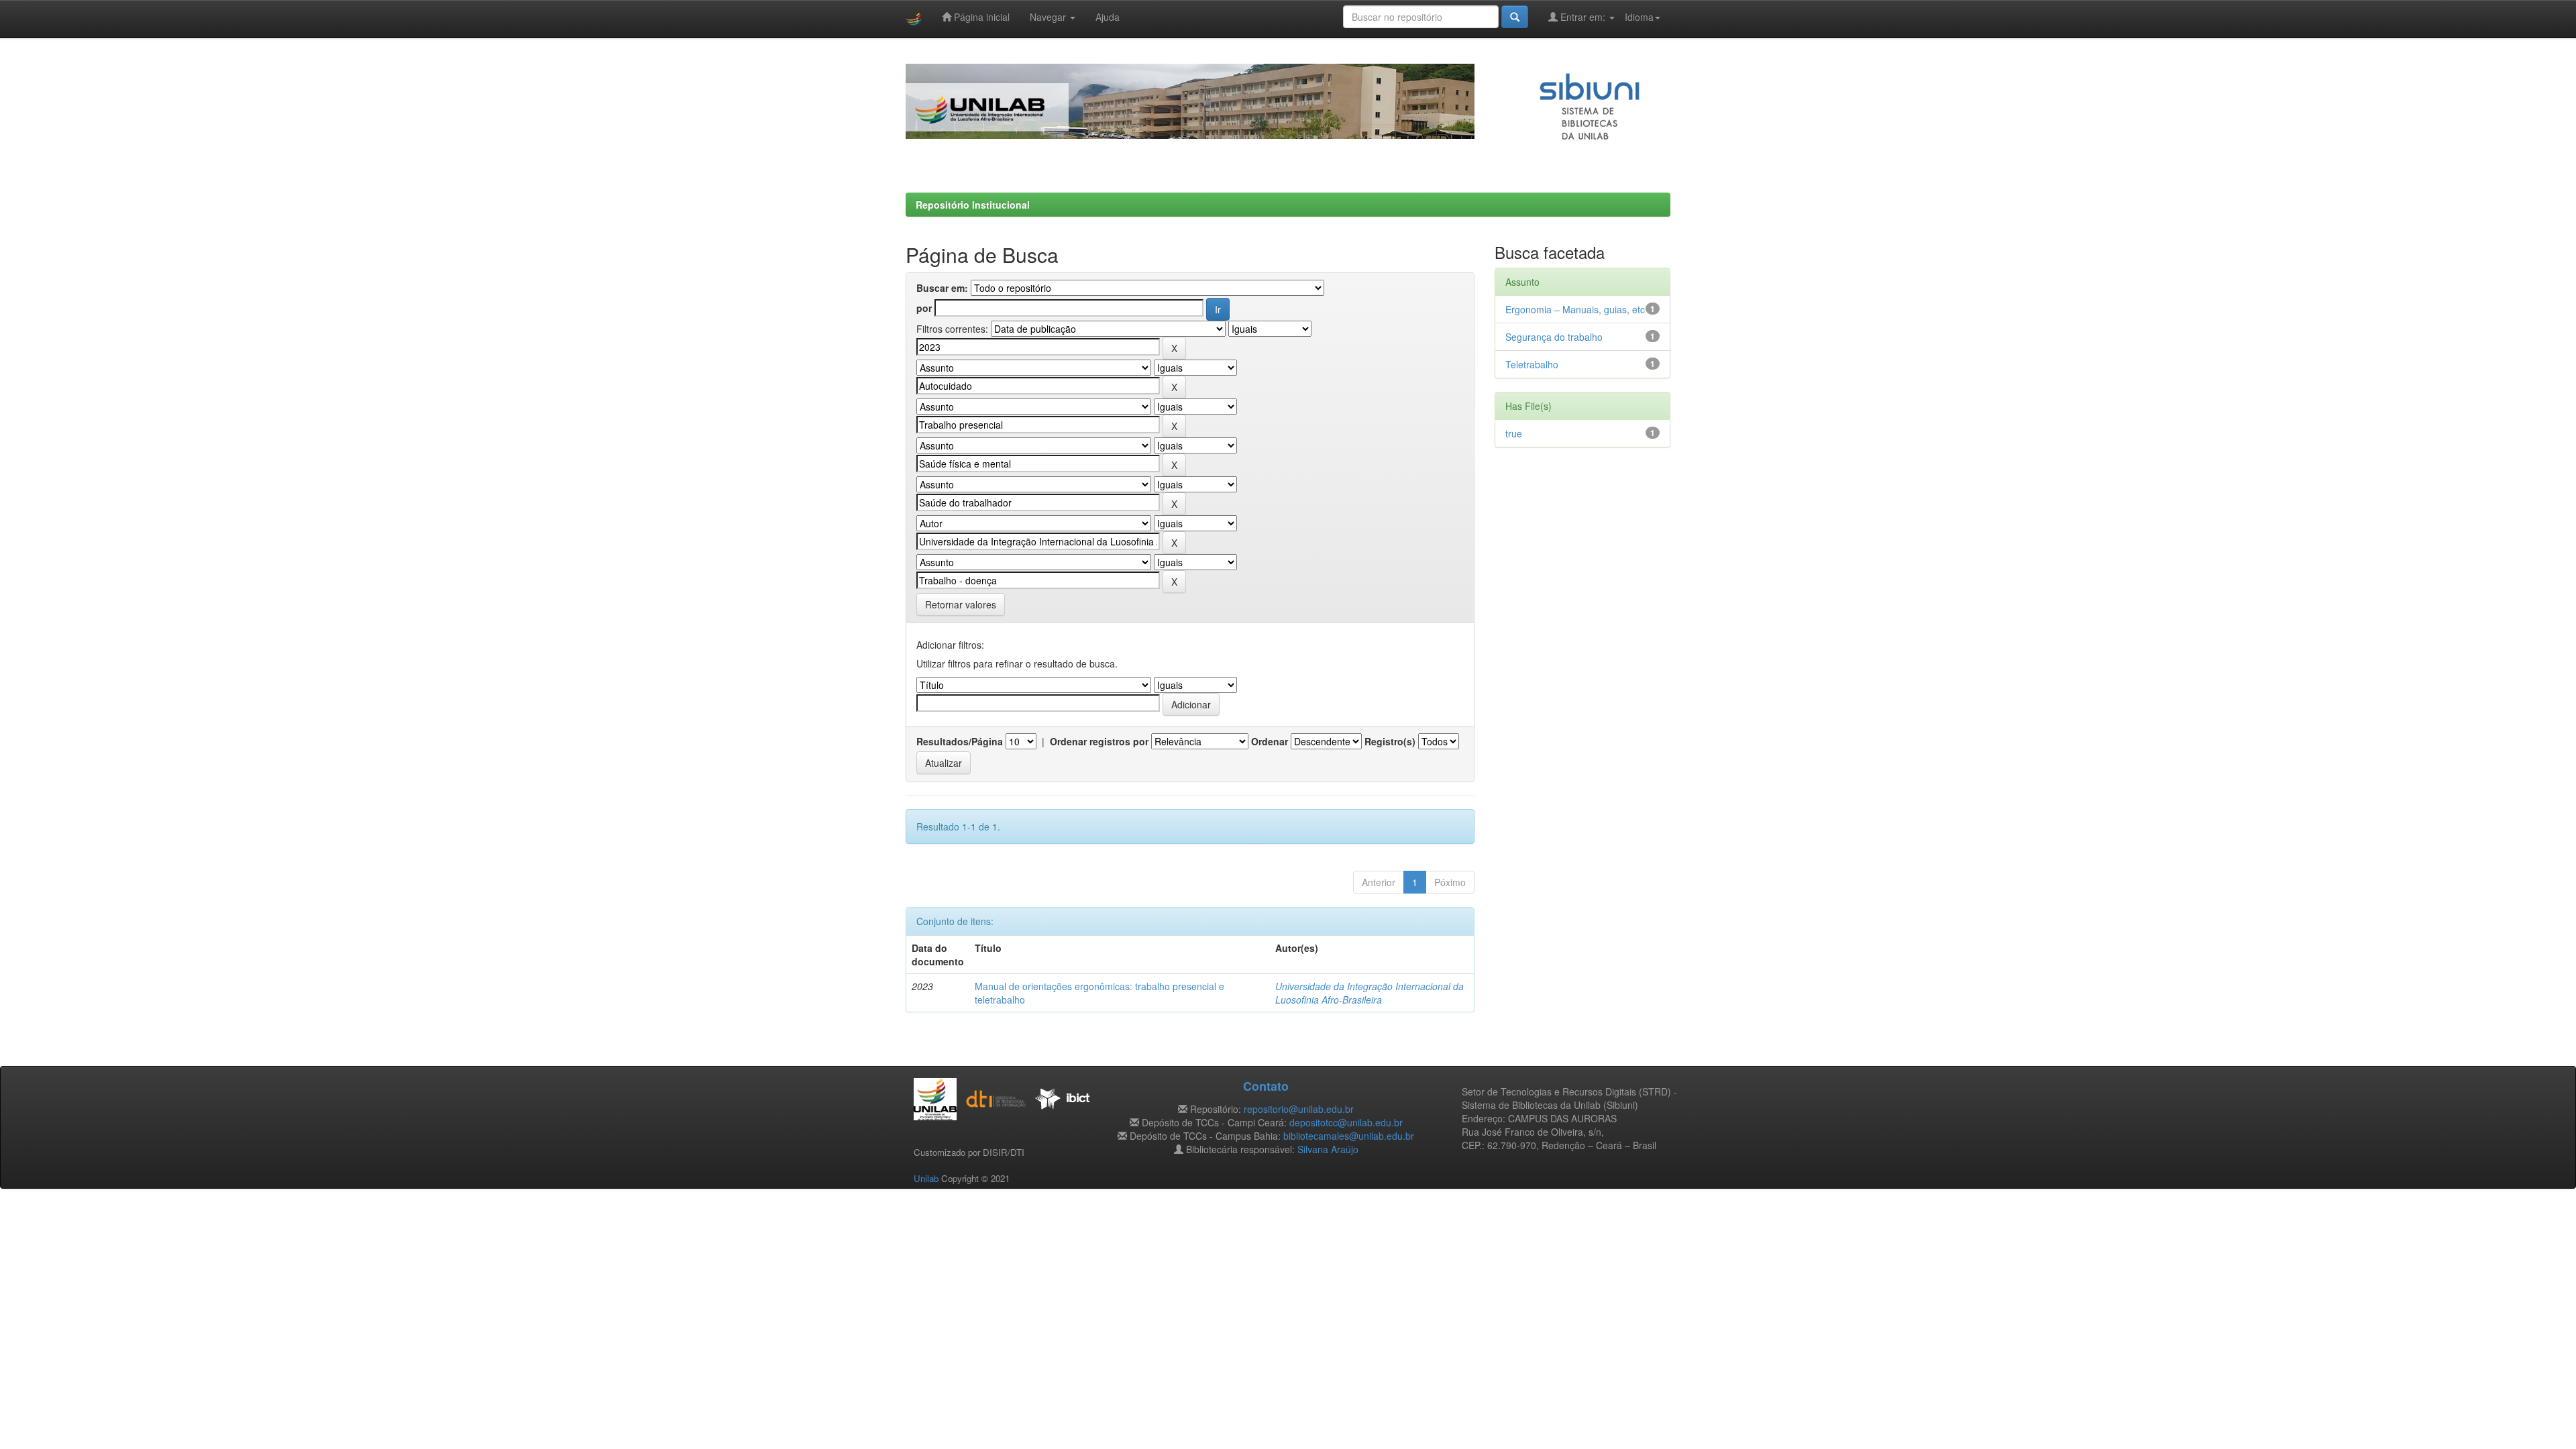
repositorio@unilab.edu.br (1299, 1109)
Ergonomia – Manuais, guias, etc (1575, 309)
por (924, 308)
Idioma (1639, 17)
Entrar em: (1583, 17)
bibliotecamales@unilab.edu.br (1349, 1136)
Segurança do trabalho (1554, 337)
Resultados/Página (960, 741)
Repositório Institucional (973, 205)
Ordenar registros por (1099, 741)
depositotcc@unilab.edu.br (1346, 1122)
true (1514, 433)
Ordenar (1270, 741)
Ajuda (1108, 17)
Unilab (926, 1178)
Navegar (1049, 17)
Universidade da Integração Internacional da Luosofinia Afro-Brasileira (1370, 993)
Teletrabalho (1532, 364)
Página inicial (980, 17)
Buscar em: (942, 288)
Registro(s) (1390, 741)
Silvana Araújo (1328, 1149)
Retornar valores (961, 604)
